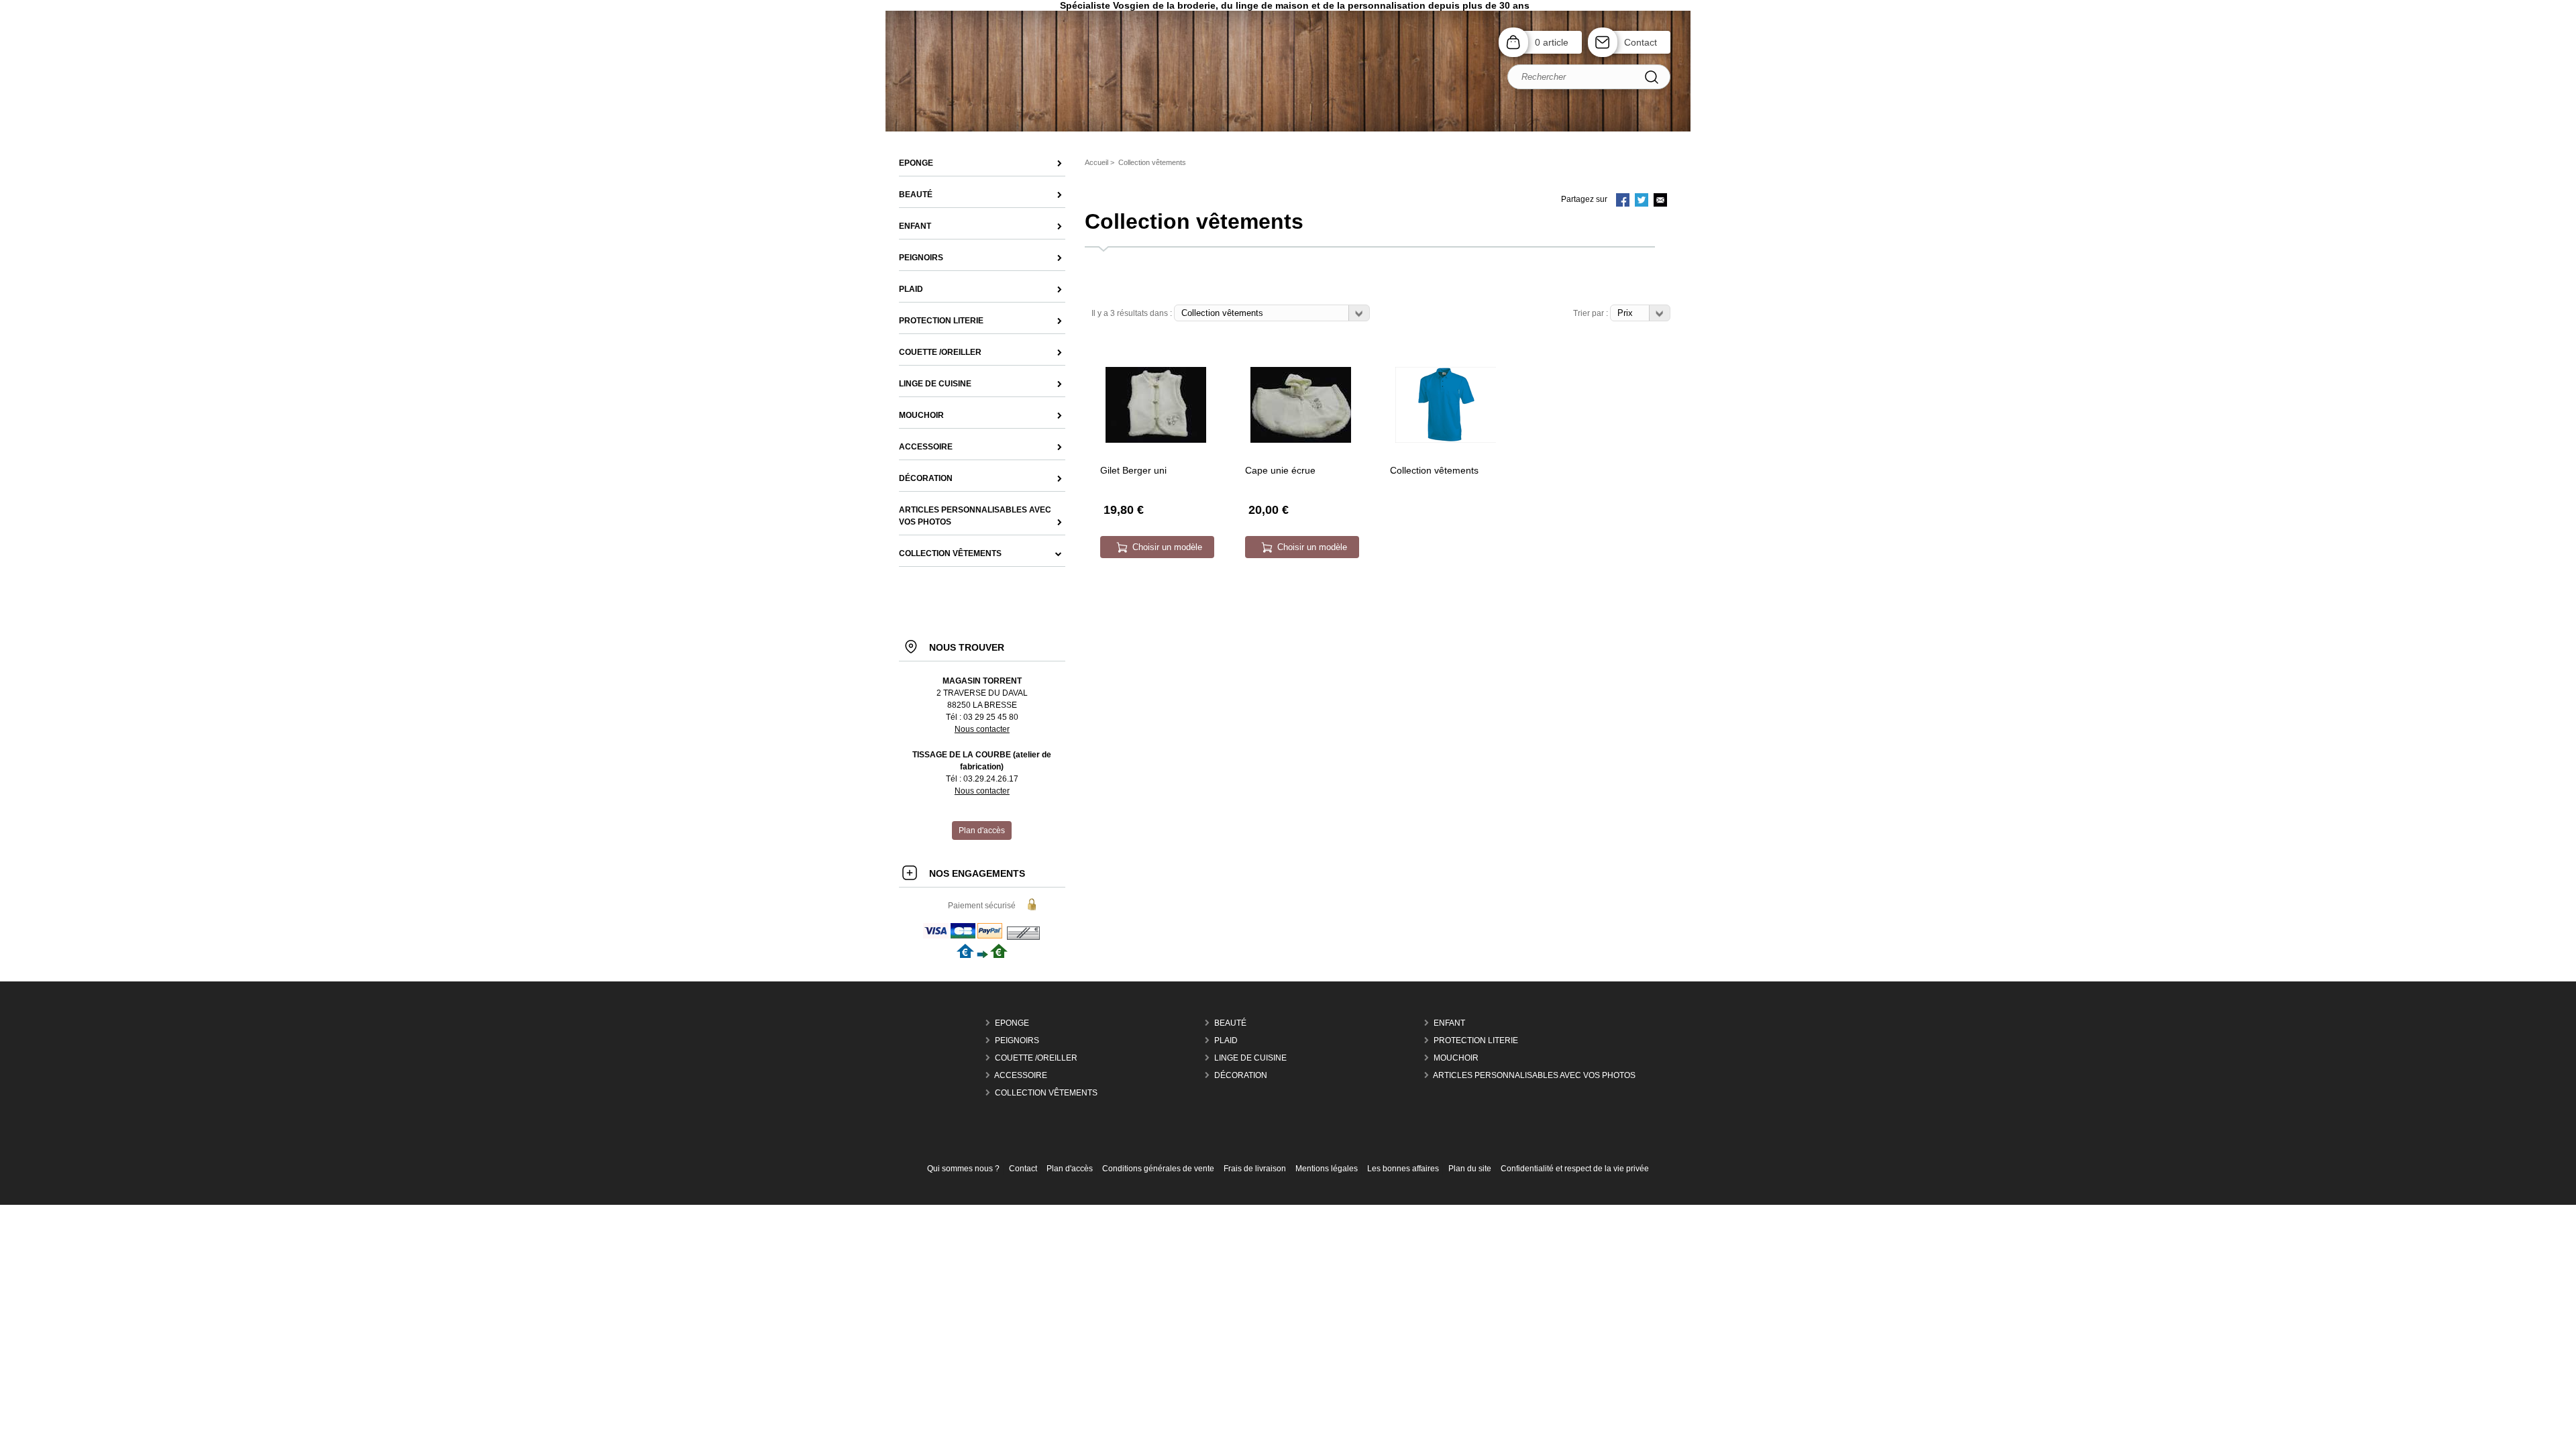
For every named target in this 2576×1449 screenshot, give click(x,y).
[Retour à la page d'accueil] (1288, 130)
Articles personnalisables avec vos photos (1534, 1075)
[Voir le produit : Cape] (1301, 440)
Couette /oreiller (1036, 1058)
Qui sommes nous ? (963, 1169)
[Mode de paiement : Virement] (982, 955)
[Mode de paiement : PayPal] (964, 938)
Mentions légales (1327, 1169)
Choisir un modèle (1167, 547)
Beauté (1230, 1023)
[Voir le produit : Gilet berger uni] (1156, 440)
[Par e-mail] (1660, 201)
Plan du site (1470, 1169)
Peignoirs (1017, 1040)
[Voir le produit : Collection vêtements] (1446, 440)
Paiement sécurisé (982, 906)
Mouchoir (1456, 1058)
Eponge (1012, 1023)
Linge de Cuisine (1250, 1058)
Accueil (1096, 162)
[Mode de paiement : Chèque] (1023, 938)
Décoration (1241, 1075)
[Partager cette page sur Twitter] (1642, 201)
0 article (1552, 42)
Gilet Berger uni (1133, 470)
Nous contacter (982, 729)
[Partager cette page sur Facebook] (1623, 201)
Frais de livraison (1255, 1169)
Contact (1641, 42)
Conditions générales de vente (1158, 1169)
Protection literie (1476, 1040)
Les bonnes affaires (1403, 1169)
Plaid (1226, 1040)
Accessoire (1021, 1075)
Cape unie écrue (1280, 470)
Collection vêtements (1434, 470)
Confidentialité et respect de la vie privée (1575, 1169)
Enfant (1449, 1023)
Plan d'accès (1070, 1169)
